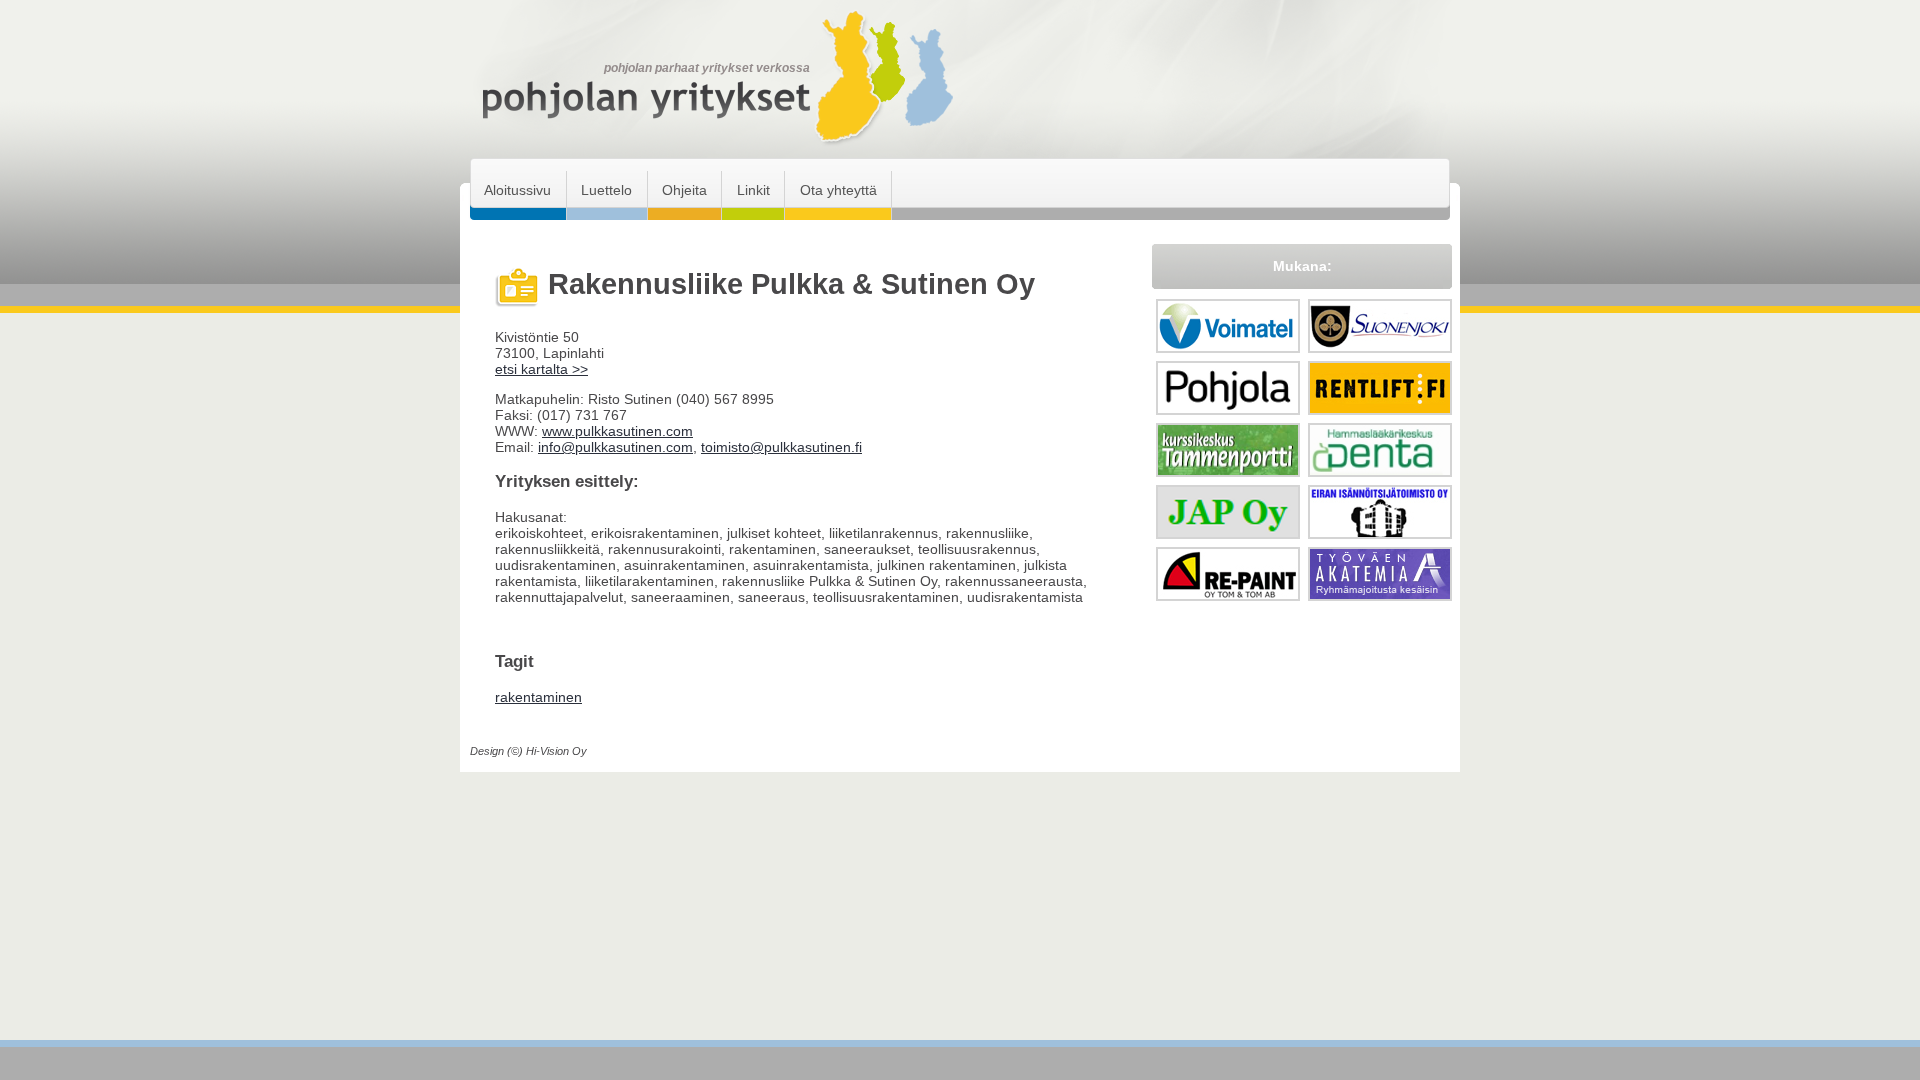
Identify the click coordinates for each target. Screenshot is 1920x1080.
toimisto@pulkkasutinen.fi (781, 447)
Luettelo (606, 190)
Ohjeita (684, 190)
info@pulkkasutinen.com (615, 447)
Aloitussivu (517, 190)
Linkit (753, 190)
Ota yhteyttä (838, 190)
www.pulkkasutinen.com (617, 431)
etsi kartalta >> (541, 369)
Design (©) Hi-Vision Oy (528, 751)
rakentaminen (538, 697)
